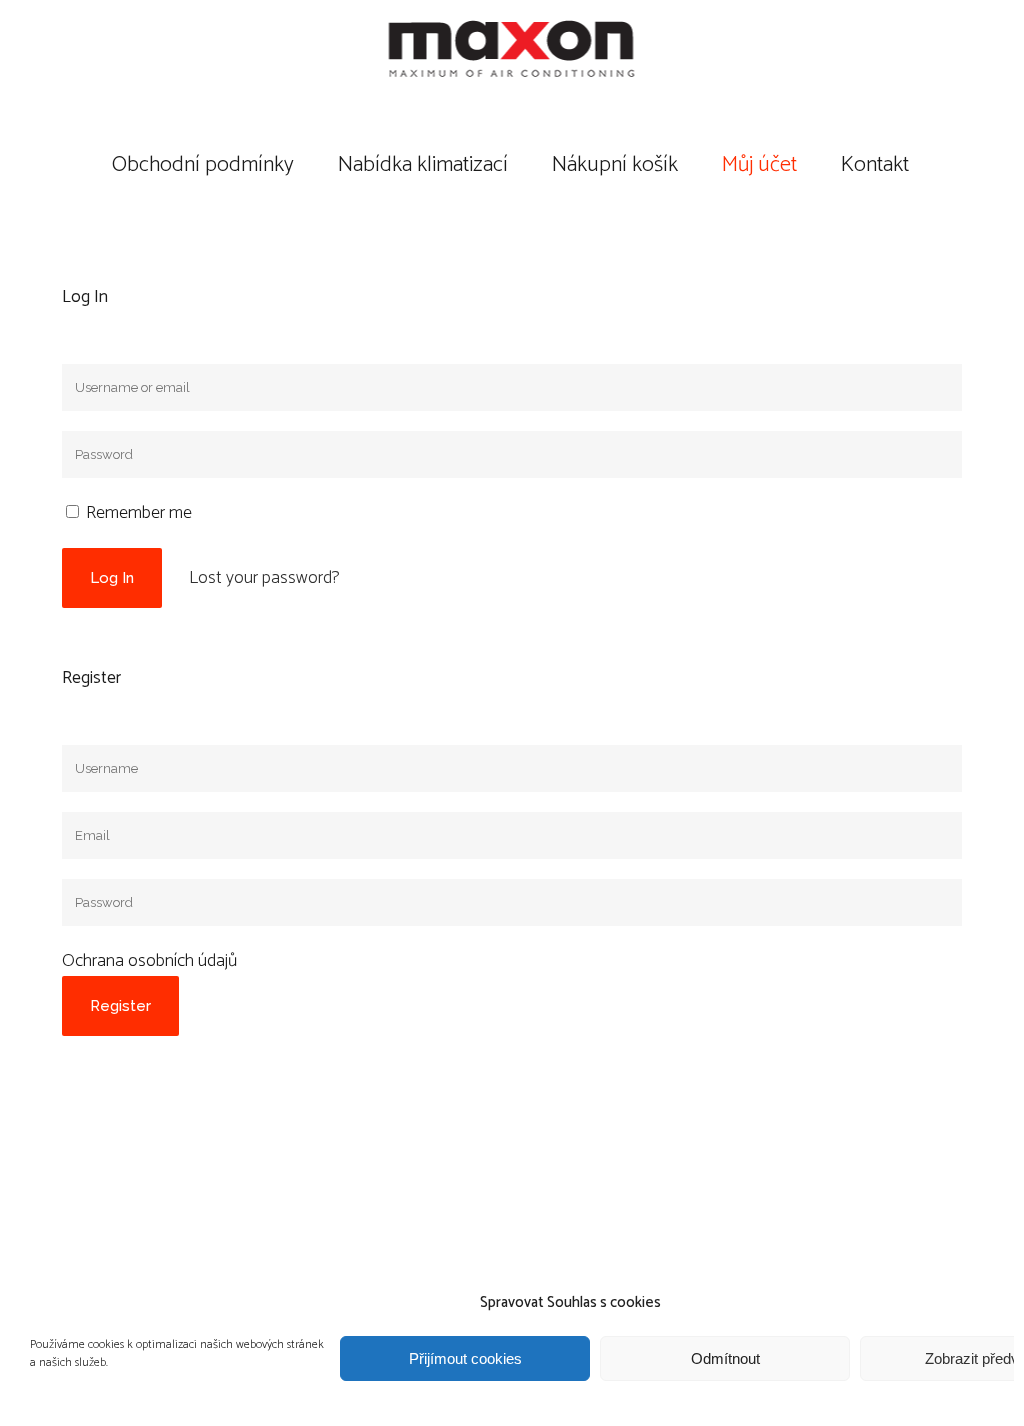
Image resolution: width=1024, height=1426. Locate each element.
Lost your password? (264, 578)
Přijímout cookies (465, 1358)
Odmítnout (725, 1358)
